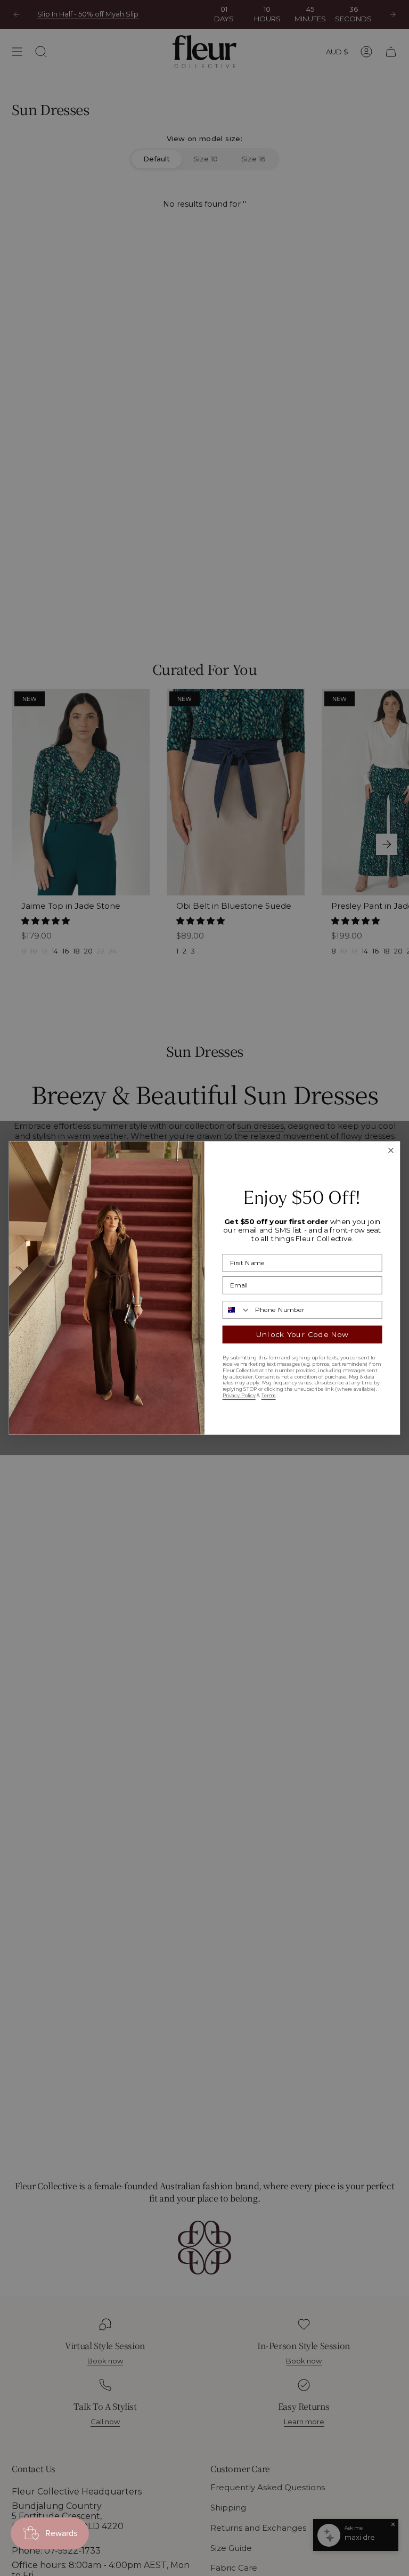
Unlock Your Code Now (302, 1334)
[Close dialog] (391, 1150)
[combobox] (236, 1310)
